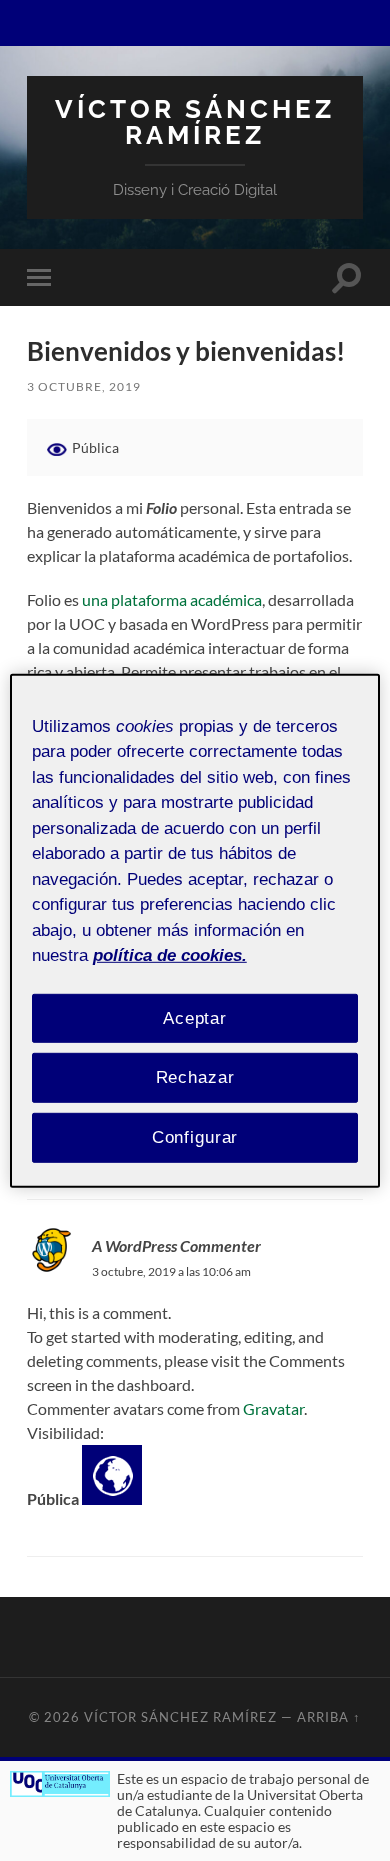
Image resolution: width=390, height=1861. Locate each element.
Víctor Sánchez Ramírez (195, 121)
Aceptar (195, 1017)
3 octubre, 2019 (84, 386)
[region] (195, 930)
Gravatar (273, 1408)
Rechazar (195, 1077)
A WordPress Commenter (176, 1245)
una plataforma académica (172, 599)
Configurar (195, 1137)
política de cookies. (170, 955)
